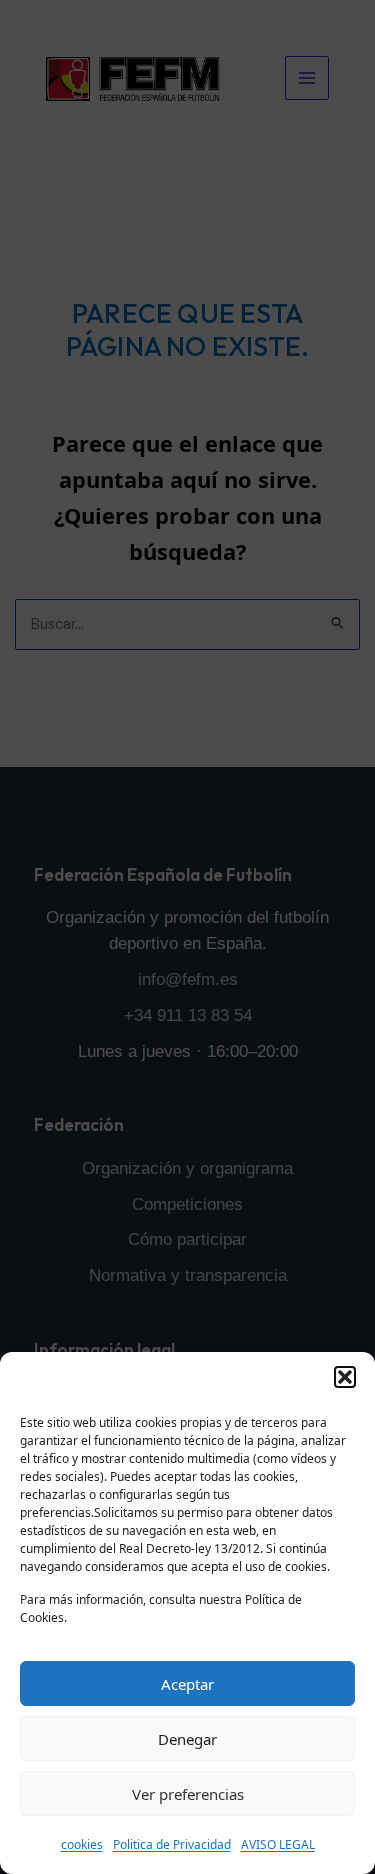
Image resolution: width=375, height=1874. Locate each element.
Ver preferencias (188, 1794)
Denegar (187, 1739)
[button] (345, 1377)
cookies (82, 1844)
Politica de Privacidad (172, 1844)
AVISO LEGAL (278, 1844)
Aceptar (187, 1684)
